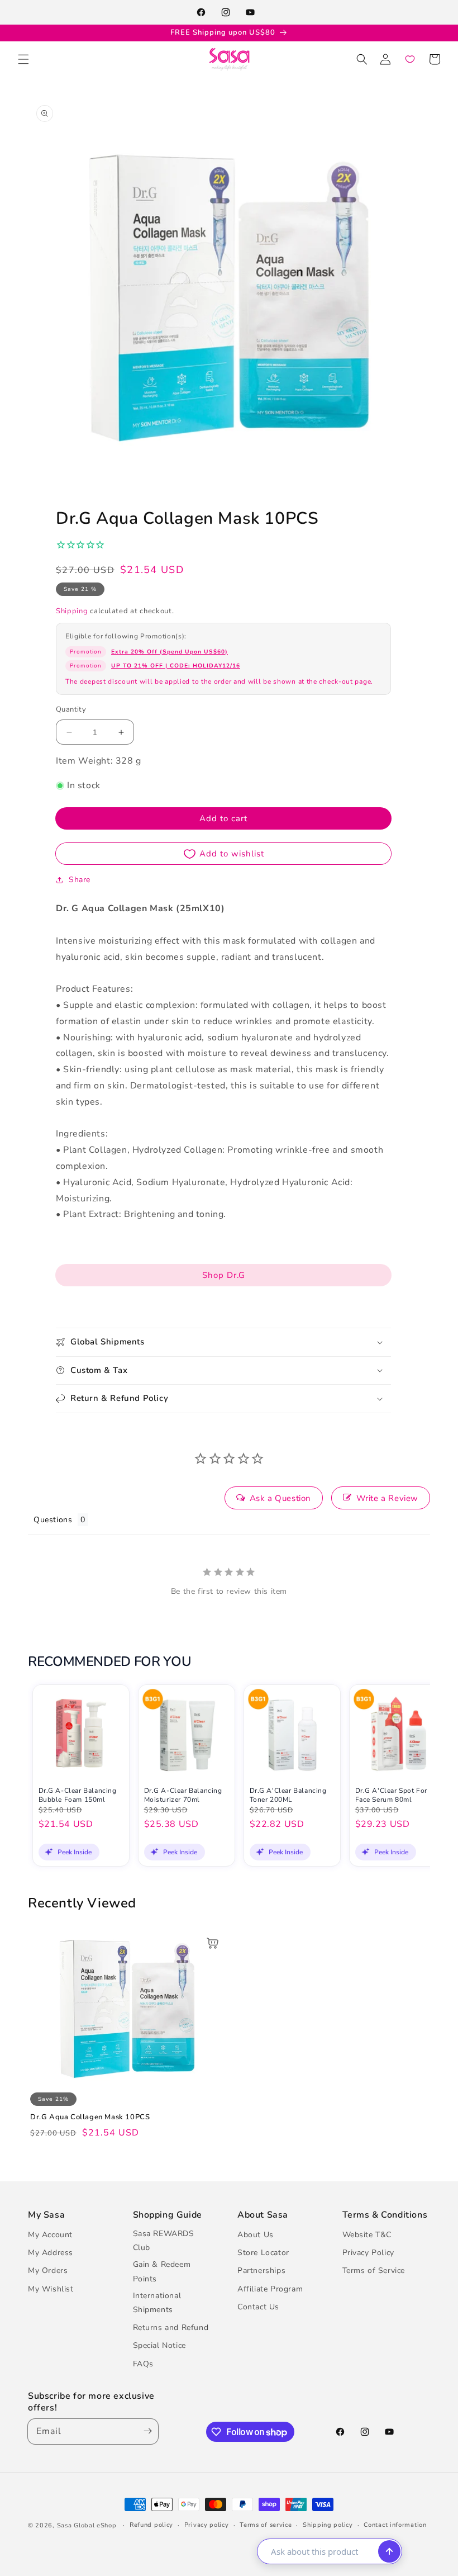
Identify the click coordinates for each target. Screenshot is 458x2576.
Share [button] (80, 880)
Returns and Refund (171, 2328)
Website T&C (367, 2235)
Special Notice (159, 2345)
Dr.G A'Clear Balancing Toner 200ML (288, 1795)
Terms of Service (374, 2270)
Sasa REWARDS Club (164, 2241)
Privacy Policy (368, 2253)
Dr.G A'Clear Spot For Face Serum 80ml (392, 1795)
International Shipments (157, 2303)
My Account (50, 2235)
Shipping (72, 611)
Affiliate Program (270, 2289)
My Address (51, 2253)
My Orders (48, 2270)
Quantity (71, 709)
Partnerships (261, 2270)
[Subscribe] (145, 2431)
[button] (23, 59)
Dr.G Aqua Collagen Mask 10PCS (90, 2117)
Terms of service (266, 2525)
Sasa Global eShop (87, 2525)
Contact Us (258, 2307)
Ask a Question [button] (280, 1498)
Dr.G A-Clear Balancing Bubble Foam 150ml (78, 1795)
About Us (256, 2235)
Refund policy (151, 2525)
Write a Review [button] (387, 1498)
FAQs (143, 2364)
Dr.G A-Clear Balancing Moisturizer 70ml (183, 1795)
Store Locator (263, 2253)
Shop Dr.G (224, 1275)
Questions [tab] (53, 1520)
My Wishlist (51, 2289)
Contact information (395, 2525)
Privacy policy (207, 2525)
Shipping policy (328, 2525)
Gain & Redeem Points (162, 2271)
